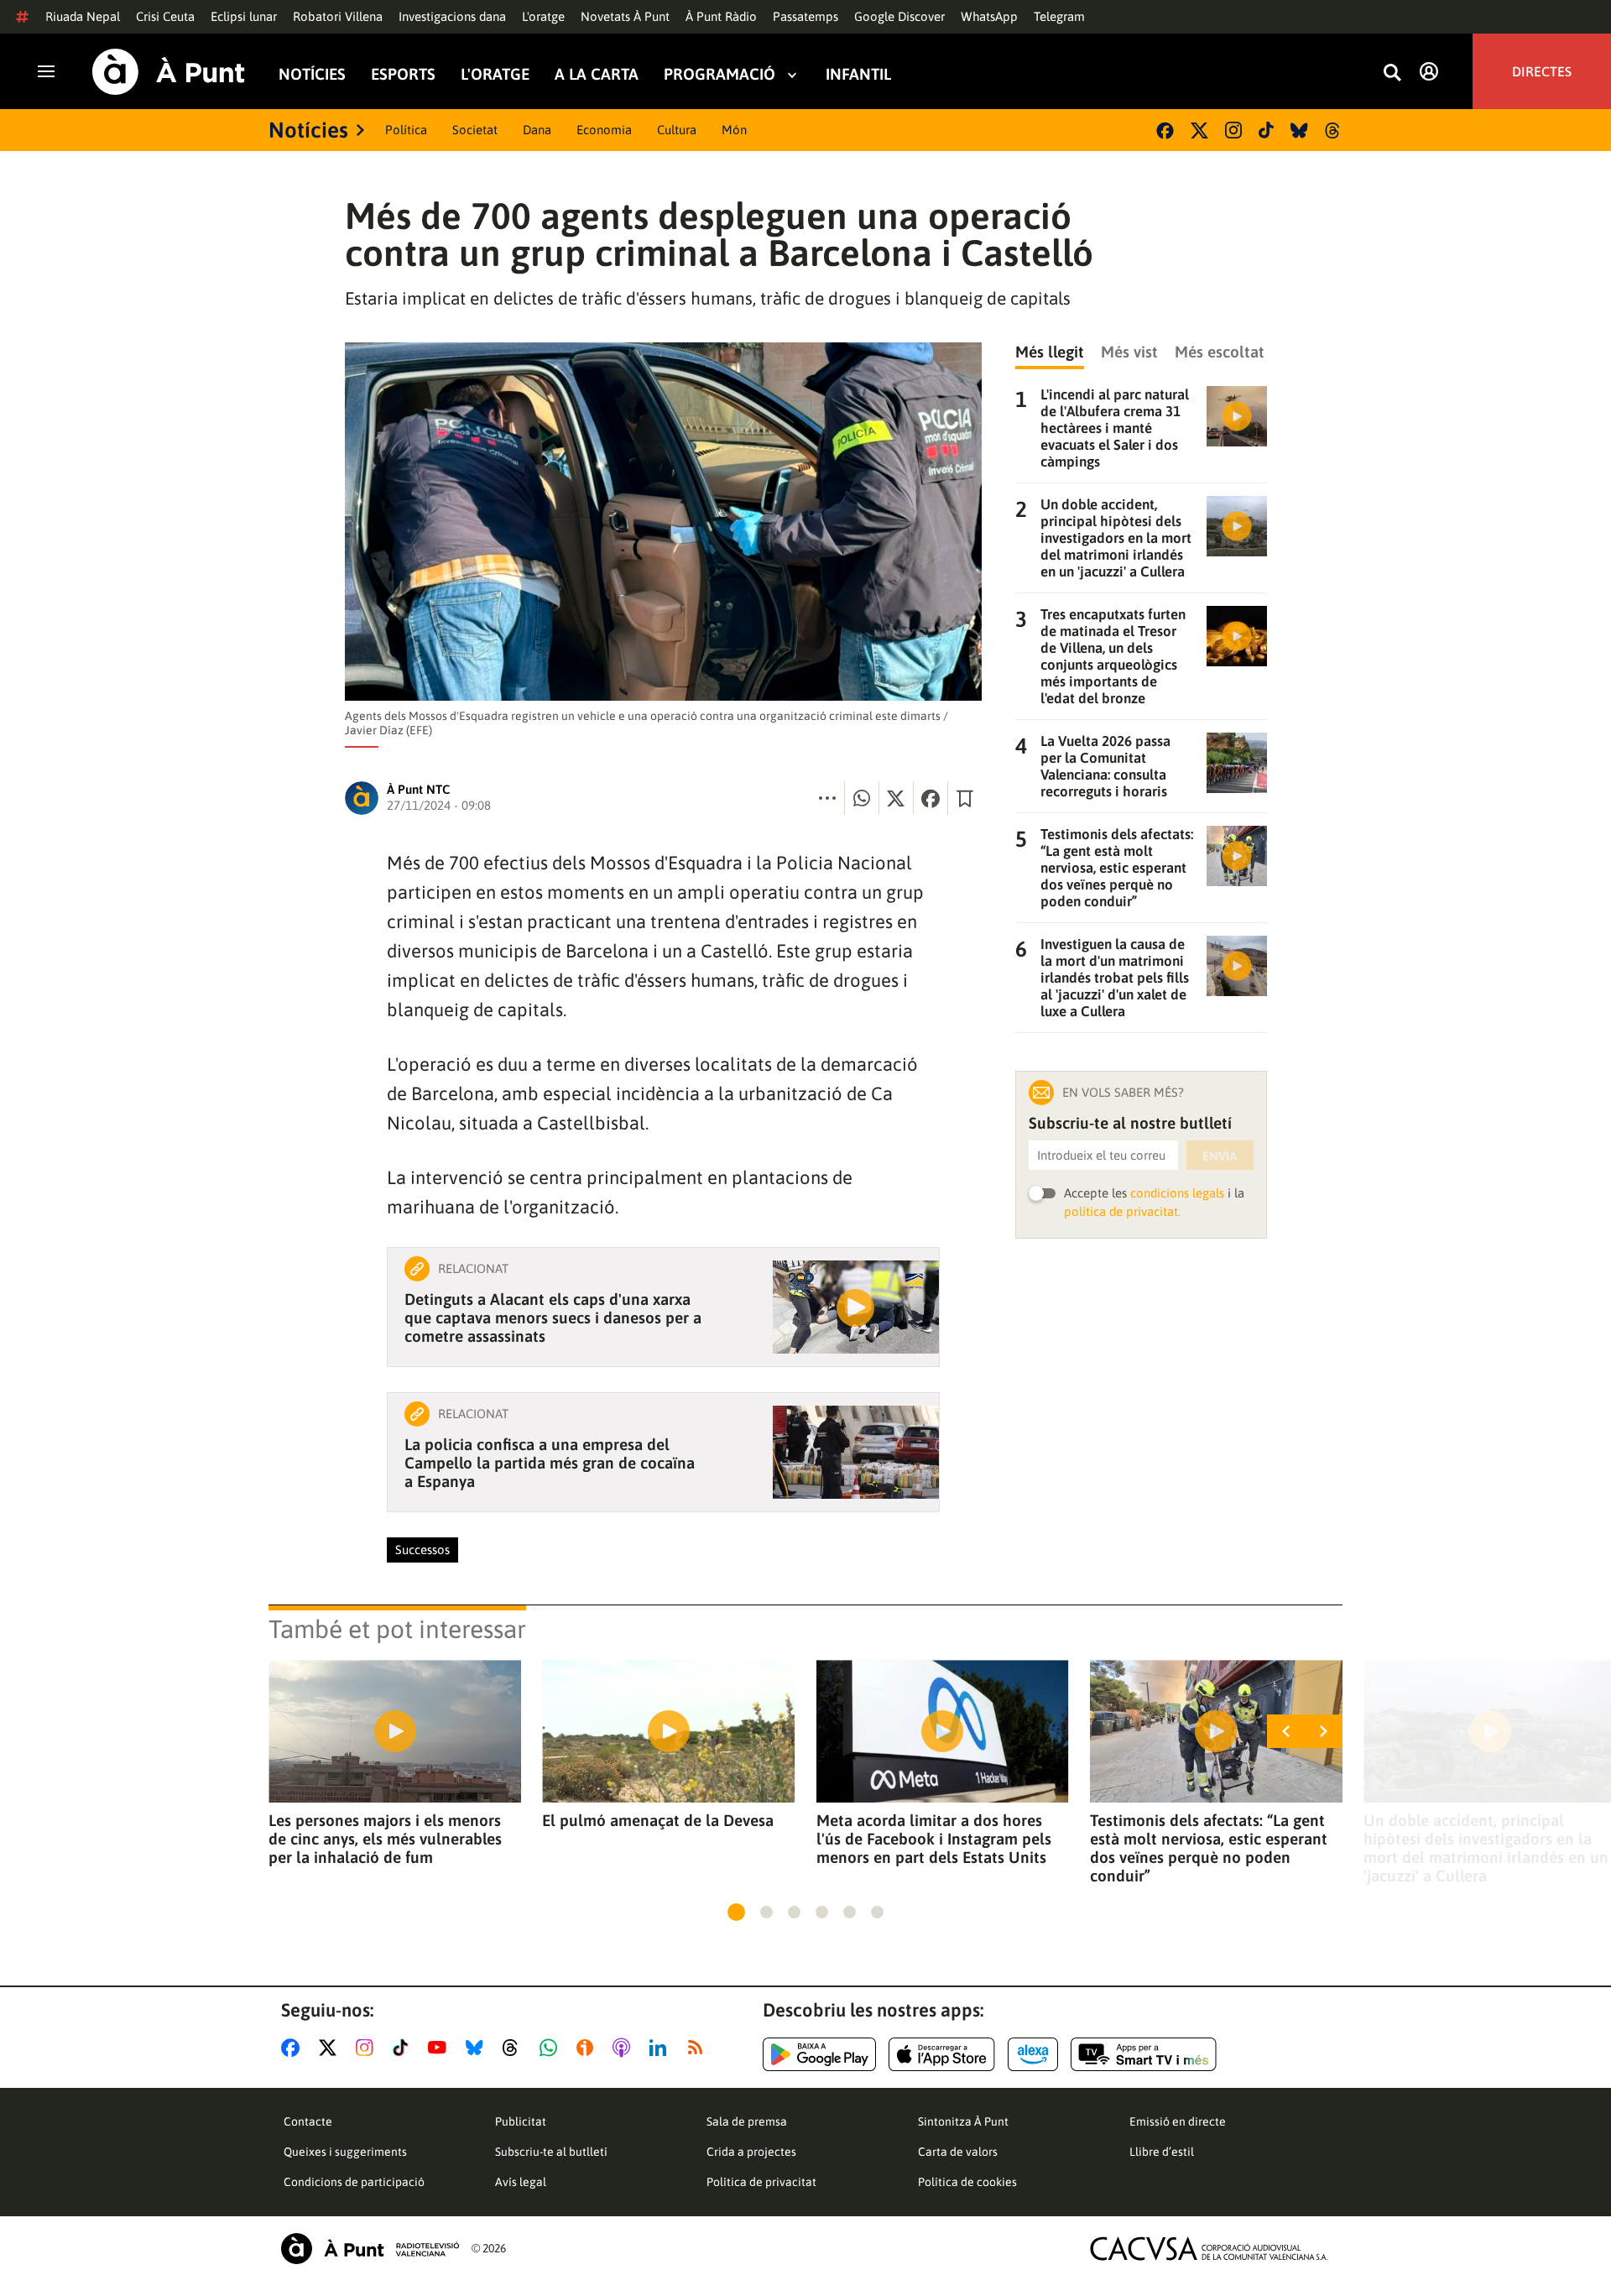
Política (406, 130)
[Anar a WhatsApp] (552, 2048)
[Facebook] (1165, 130)
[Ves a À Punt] (169, 72)
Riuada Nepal (83, 16)
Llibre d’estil (1162, 2152)
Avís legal (521, 2182)
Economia (604, 130)
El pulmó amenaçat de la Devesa (658, 1820)
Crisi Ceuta (165, 16)
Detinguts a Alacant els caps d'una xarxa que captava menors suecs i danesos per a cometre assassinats (553, 1318)
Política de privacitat (761, 2182)
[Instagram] (1233, 130)
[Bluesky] (1299, 130)
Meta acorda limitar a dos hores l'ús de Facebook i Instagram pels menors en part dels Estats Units (934, 1839)
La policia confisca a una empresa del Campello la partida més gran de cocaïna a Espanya (550, 1463)
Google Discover (899, 16)
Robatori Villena (338, 16)
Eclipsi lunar (244, 16)
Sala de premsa (747, 2121)
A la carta (597, 74)
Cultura (677, 130)
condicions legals (1177, 1193)
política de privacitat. (1122, 1211)
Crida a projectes (751, 2152)
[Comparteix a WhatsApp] (862, 798)
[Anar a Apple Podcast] (625, 2048)
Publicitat (521, 2121)
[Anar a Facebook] (294, 2048)
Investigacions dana (452, 16)
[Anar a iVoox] (588, 2048)
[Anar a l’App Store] (942, 2054)
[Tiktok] (1266, 130)
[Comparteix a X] (896, 798)
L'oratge (543, 16)
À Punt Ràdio (721, 16)
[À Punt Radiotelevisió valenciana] (370, 2249)
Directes (1542, 71)
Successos (422, 1550)
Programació (719, 74)
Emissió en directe (1178, 2121)
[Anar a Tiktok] (404, 2048)
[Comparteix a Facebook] (931, 798)
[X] (1199, 130)
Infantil (858, 74)
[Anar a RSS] (699, 2048)
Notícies (312, 74)
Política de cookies (967, 2182)
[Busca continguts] (1392, 73)
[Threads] (1334, 130)
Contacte (308, 2121)
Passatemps (805, 16)
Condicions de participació (354, 2182)
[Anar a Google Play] (819, 2054)
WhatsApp (989, 16)
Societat (475, 130)
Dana (537, 130)
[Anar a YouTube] (441, 2048)
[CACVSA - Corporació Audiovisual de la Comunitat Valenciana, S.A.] (1209, 2249)
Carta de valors (958, 2152)
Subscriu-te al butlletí (551, 2152)
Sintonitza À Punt (963, 2121)
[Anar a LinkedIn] (661, 2048)
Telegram (1059, 16)
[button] (736, 1912)
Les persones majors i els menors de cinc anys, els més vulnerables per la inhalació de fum (385, 1839)
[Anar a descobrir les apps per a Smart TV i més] (1144, 2054)
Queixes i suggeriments (345, 2152)
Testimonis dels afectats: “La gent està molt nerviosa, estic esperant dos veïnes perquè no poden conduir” (1209, 1848)
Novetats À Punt (625, 16)
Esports (403, 74)
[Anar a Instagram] (368, 2048)
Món (734, 130)
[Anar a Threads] (515, 2048)
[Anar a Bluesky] (478, 2048)
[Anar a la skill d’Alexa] (1033, 2054)
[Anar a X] (331, 2048)
